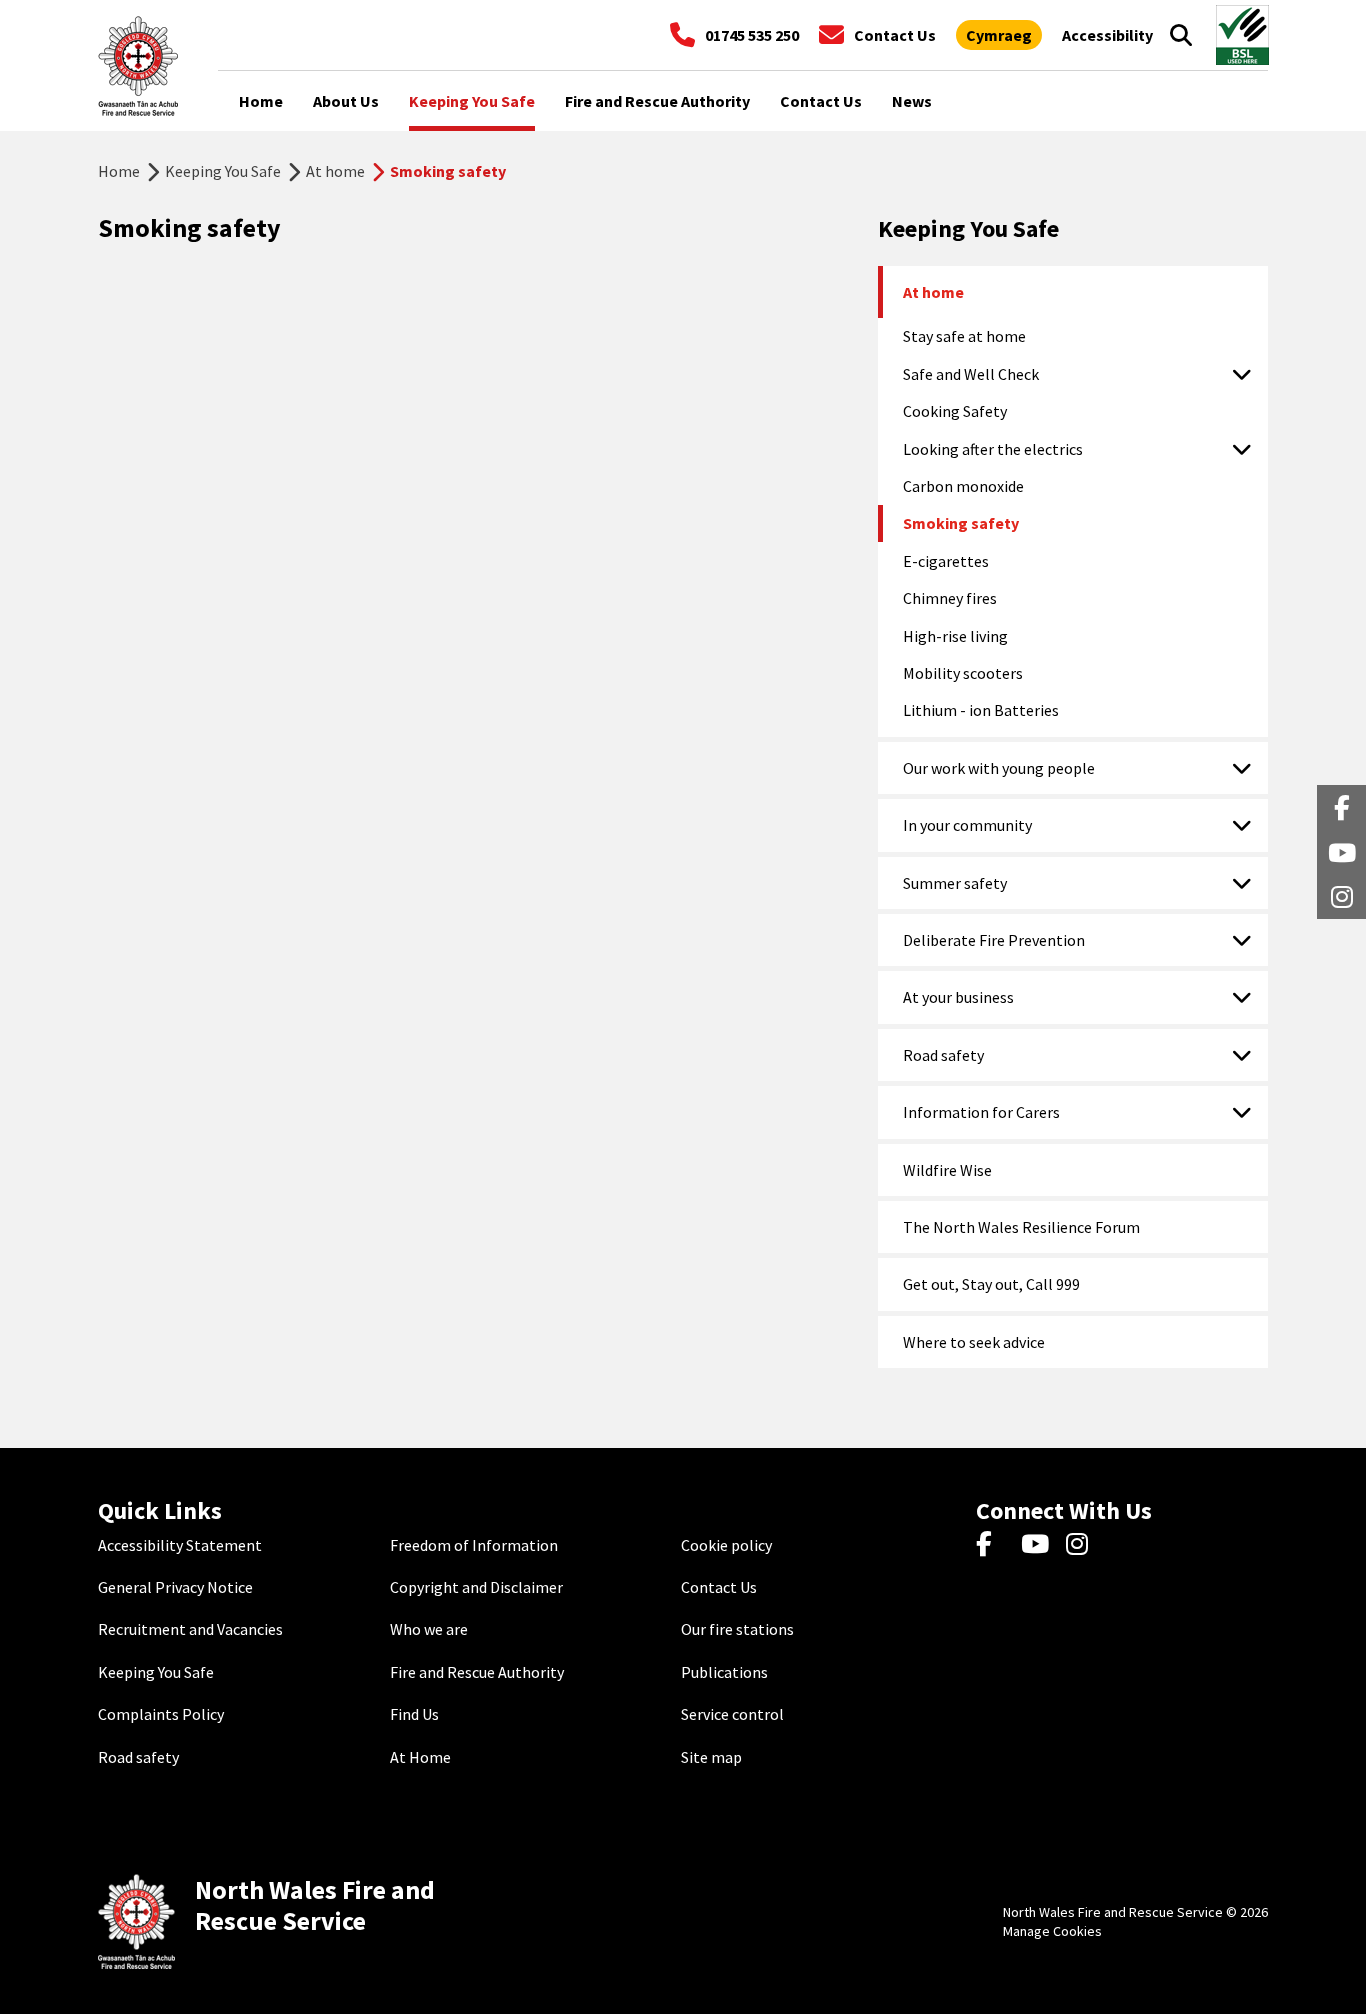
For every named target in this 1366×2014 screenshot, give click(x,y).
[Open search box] (1181, 35)
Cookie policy (726, 1545)
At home (335, 171)
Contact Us (719, 1587)
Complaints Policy (161, 1714)
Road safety (943, 1055)
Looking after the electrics (993, 449)
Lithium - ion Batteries (981, 710)
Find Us (414, 1714)
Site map (711, 1757)
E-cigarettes (946, 561)
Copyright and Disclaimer (476, 1587)
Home (119, 171)
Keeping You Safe (223, 171)
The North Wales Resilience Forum (1021, 1227)
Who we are (429, 1629)
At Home (420, 1757)
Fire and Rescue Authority (477, 1672)
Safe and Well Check (971, 374)
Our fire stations (737, 1629)
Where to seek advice (974, 1342)
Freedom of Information (474, 1545)
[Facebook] (993, 1545)
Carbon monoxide (963, 486)
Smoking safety (961, 523)
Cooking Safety (955, 411)
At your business (958, 997)
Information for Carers (981, 1112)
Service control (732, 1714)
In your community (967, 825)
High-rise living (955, 636)
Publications (724, 1672)
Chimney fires (950, 598)
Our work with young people (999, 768)
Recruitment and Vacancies (190, 1629)
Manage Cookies (1052, 1931)
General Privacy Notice (175, 1587)
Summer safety (955, 883)
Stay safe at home (964, 336)
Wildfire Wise (947, 1170)
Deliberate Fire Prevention (994, 940)
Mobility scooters (963, 673)
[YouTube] (1038, 1545)
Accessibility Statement (180, 1545)
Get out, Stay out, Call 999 (991, 1284)
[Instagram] (1083, 1545)
